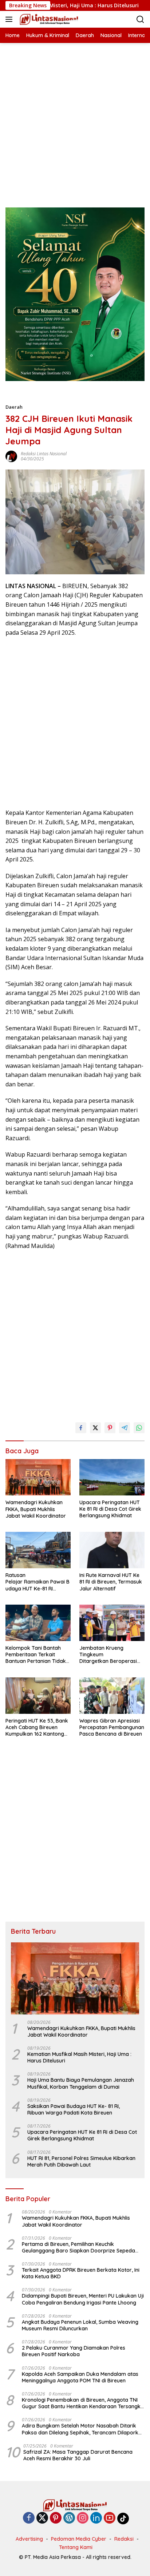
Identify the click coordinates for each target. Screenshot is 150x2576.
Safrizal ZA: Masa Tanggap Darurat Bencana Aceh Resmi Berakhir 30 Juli (78, 2455)
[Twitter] (42, 2518)
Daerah (14, 407)
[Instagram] (83, 2518)
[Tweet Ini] (95, 1428)
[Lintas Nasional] (48, 19)
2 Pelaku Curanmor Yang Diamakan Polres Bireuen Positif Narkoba (74, 2351)
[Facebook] (29, 2518)
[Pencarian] (140, 19)
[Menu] (10, 19)
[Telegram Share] (125, 1428)
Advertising (29, 2539)
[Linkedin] (96, 2518)
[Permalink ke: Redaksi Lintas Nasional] (11, 456)
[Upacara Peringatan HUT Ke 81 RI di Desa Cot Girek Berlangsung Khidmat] (112, 1477)
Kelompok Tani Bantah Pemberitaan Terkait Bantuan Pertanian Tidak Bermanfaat (36, 1655)
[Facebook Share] (81, 1428)
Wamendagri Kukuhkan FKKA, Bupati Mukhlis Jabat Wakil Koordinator (36, 1509)
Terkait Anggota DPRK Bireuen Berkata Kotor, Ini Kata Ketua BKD (81, 2273)
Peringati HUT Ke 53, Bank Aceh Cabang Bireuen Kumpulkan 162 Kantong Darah (37, 1727)
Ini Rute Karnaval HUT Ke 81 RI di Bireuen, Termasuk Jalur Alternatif (111, 1582)
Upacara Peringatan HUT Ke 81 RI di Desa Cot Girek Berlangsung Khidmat (110, 1509)
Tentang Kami (76, 2547)
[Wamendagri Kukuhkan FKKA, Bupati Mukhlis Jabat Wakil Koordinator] (38, 1477)
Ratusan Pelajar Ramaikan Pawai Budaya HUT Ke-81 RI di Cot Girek (37, 1582)
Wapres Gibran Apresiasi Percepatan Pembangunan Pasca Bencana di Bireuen (112, 1727)
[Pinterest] (56, 2518)
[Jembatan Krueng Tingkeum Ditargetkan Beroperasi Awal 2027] (112, 1623)
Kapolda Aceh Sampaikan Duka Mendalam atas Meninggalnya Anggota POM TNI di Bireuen (80, 2377)
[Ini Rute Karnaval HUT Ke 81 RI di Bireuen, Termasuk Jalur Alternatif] (112, 1550)
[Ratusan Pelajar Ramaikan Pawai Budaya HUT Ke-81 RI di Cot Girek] (38, 1550)
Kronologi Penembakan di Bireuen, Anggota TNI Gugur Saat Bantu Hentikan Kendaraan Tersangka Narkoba (83, 2403)
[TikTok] (123, 2518)
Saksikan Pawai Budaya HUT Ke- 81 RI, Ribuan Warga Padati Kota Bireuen (74, 2109)
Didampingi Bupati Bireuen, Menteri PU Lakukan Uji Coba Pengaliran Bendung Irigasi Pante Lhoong (83, 2299)
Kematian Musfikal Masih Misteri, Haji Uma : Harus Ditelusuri (79, 2057)
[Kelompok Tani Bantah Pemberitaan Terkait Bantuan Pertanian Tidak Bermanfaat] (38, 1623)
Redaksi (124, 2539)
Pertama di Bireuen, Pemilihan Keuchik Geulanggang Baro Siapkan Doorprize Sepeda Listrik (78, 2247)
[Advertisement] (75, 118)
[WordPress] (69, 2518)
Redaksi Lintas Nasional (44, 454)
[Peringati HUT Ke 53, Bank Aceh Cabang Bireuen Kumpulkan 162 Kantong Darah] (38, 1696)
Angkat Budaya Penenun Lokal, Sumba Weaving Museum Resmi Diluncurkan (80, 2325)
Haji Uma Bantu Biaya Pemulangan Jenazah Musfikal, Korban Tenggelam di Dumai (81, 2083)
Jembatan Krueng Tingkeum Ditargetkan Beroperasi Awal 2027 (108, 1655)
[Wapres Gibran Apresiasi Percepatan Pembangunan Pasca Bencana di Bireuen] (112, 1696)
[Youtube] (110, 2518)
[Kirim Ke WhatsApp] (139, 1428)
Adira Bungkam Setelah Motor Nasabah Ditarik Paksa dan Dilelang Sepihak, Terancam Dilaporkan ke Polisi (83, 2429)
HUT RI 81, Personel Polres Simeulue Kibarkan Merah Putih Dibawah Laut (81, 2161)
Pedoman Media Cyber (79, 2539)
